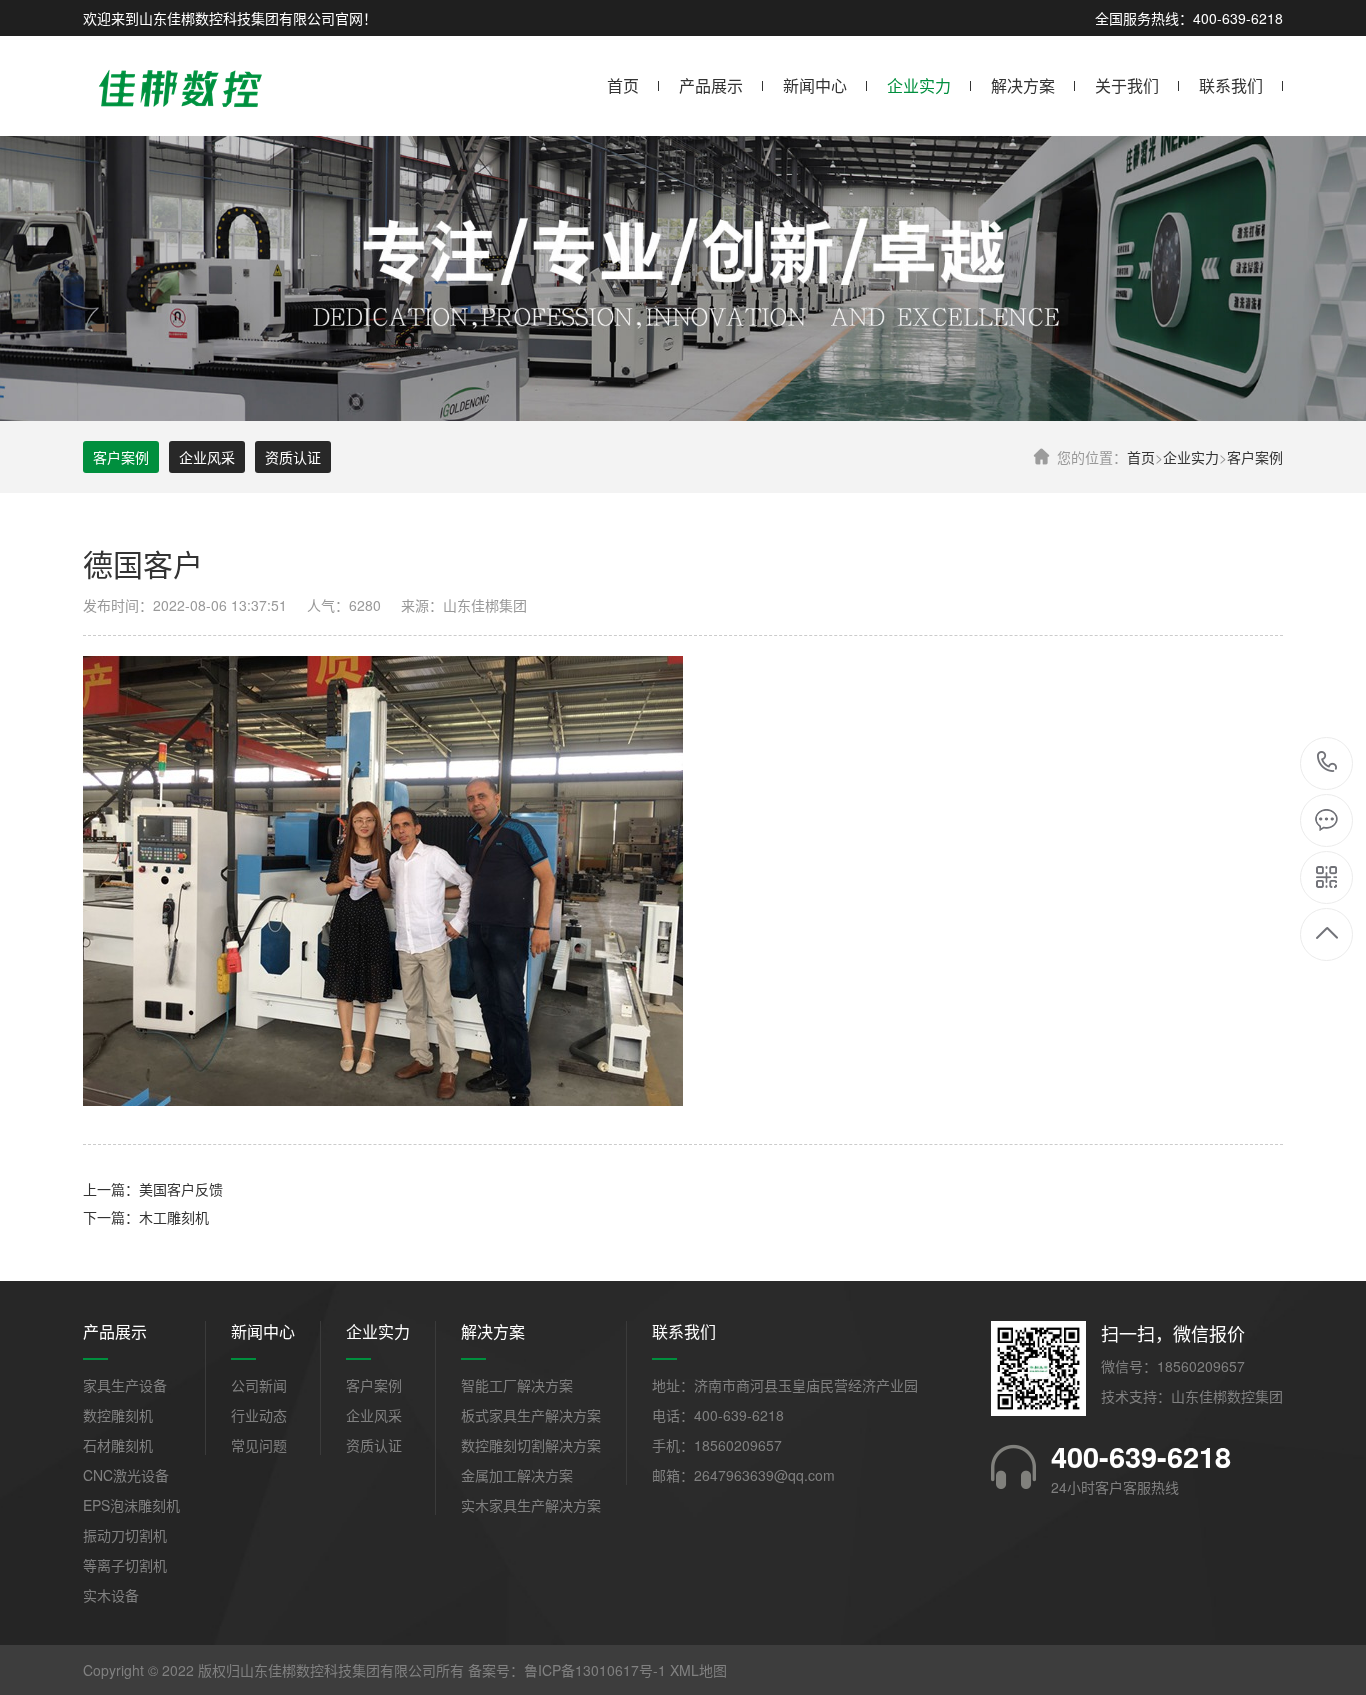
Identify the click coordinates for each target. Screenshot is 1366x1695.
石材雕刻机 (118, 1445)
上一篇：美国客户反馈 (153, 1189)
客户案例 (1255, 457)
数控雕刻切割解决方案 (531, 1445)
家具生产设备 (125, 1385)
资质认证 (293, 457)
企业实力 (919, 85)
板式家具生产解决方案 (531, 1415)
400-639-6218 (1327, 763)
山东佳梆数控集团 (1227, 1396)
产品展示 (711, 85)
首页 (623, 85)
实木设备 (111, 1595)
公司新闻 (259, 1385)
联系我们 (1231, 85)
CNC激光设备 (126, 1475)
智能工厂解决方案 (517, 1385)
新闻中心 (815, 85)
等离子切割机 (125, 1565)
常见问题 (259, 1445)
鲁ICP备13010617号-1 (595, 1670)
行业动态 (259, 1415)
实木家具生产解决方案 (531, 1505)
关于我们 (1127, 85)
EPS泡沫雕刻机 (131, 1505)
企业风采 (207, 457)
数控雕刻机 (118, 1415)
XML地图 (698, 1670)
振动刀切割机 (125, 1535)
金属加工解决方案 (517, 1475)
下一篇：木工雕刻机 (146, 1217)
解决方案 (1023, 85)
